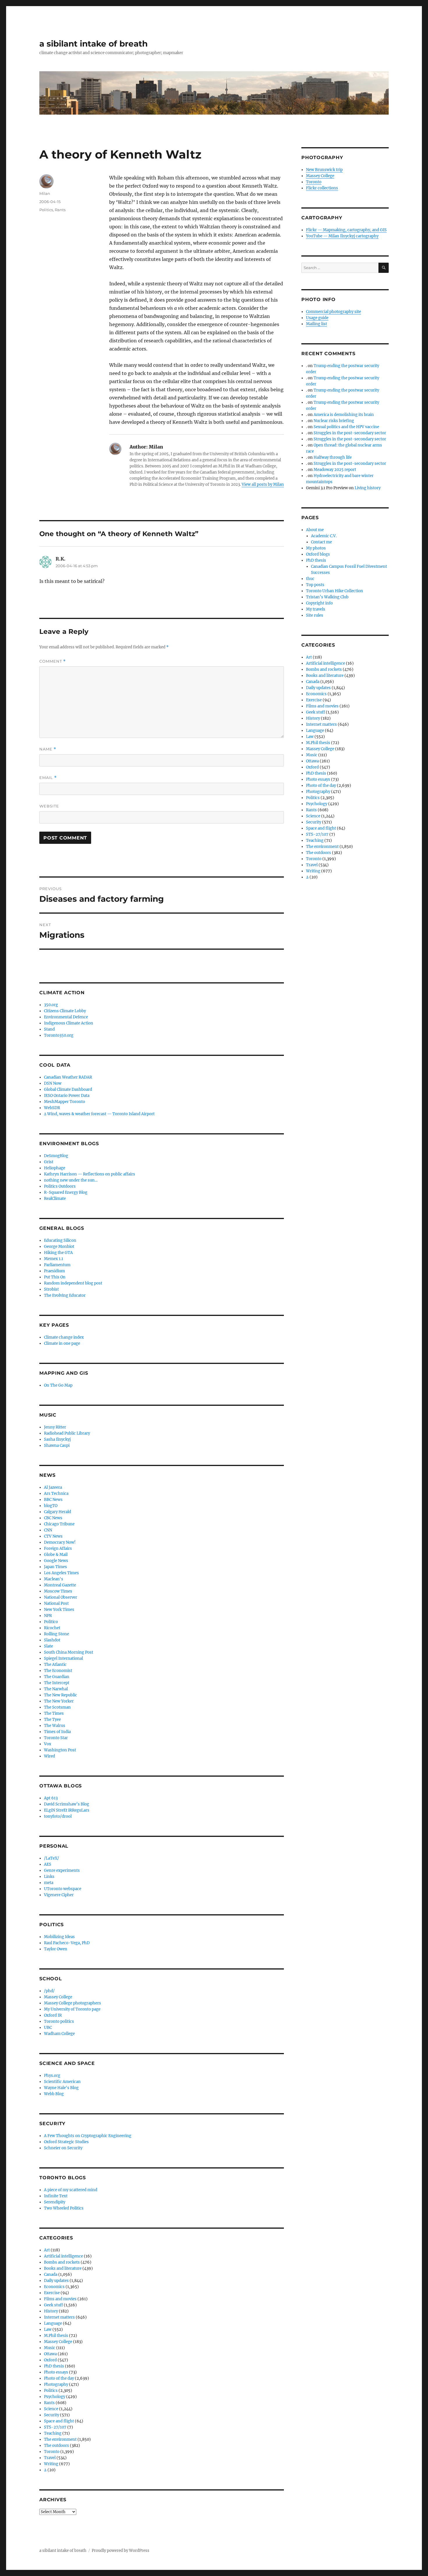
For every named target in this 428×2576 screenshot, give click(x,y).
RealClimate (55, 1199)
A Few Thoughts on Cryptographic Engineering (88, 2136)
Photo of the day (59, 2378)
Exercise (52, 2293)
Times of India (57, 1732)
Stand (49, 1029)
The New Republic (61, 1695)
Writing (51, 2464)
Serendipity (55, 2202)
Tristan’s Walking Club (327, 597)
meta (49, 1883)
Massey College (58, 1997)
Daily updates (56, 2281)
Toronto (52, 2452)
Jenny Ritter (55, 1427)
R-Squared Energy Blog (66, 1192)
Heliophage (55, 1168)
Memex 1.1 (54, 1259)
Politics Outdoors (60, 1186)
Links (49, 1877)
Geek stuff (53, 2305)
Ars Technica (56, 1494)
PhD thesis (54, 2366)
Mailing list (316, 324)
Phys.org (52, 2076)
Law (48, 2329)
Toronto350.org (59, 1035)
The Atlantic (55, 1665)
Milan (45, 193)
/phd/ (49, 1991)
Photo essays (56, 2372)
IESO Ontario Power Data (67, 1096)
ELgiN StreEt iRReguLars (67, 1810)
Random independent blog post (73, 1283)
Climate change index (64, 1337)
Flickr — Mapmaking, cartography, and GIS (346, 230)
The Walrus (55, 1726)
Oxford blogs (318, 554)
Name (48, 749)
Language (53, 2323)
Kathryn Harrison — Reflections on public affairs (90, 1174)
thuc (310, 579)
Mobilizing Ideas (59, 1937)
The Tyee (52, 1720)
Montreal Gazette (60, 1585)
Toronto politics (59, 2021)
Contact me (321, 542)
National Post (56, 1603)
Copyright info (319, 603)
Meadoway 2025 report (335, 470)
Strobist (51, 1289)
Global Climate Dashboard (68, 1089)
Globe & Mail (56, 1555)
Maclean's (54, 1579)
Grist (49, 1162)
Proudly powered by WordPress (121, 2551)
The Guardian (57, 1677)
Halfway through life (333, 457)
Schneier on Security (63, 2148)
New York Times (59, 1610)
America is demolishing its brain (344, 415)
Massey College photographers (72, 2003)
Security (52, 2415)
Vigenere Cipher (59, 1895)
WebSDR (52, 1108)
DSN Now (53, 1083)
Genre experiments (62, 1870)
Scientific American (62, 2082)
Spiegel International (63, 1658)
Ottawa (50, 2354)
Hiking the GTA (58, 1253)
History (51, 2311)
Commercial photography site (334, 312)
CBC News (53, 1518)
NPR (48, 1616)
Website (49, 806)
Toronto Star (56, 1738)
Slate (48, 1646)
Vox (48, 1744)
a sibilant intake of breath (93, 44)
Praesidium (54, 1271)
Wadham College (59, 2034)
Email (48, 778)
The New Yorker (59, 1701)
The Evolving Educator (65, 1295)
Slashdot (52, 1640)
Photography (56, 2384)
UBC (48, 2028)
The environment (60, 2439)
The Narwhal (56, 1689)
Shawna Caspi (57, 1446)
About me (315, 530)
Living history (368, 488)
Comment (53, 661)
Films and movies (60, 2299)
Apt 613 (51, 1798)
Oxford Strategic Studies (66, 2142)
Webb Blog (54, 2094)
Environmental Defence (66, 1017)
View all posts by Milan (263, 484)
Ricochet (52, 1628)
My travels (316, 609)
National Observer (61, 1597)
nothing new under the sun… (71, 1180)
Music (50, 2348)
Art (47, 2250)
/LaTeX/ (52, 1858)
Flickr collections (322, 188)
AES (48, 1864)
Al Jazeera (53, 1487)
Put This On (55, 1277)
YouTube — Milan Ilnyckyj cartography (342, 236)
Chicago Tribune (59, 1524)
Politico (51, 1622)
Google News (56, 1561)
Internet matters (59, 2317)
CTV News (53, 1536)
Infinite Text (56, 2196)
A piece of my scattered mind (71, 2190)
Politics (46, 210)
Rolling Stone (56, 1634)
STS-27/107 (55, 2427)
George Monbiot (59, 1247)
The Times (54, 1713)
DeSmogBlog (56, 1156)
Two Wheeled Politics (64, 2208)
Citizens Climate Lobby (65, 1011)
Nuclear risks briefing (334, 421)
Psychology (55, 2397)
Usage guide (317, 318)
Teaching (53, 2433)
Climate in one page (62, 1343)
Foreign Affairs (58, 1548)
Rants (60, 210)
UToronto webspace (63, 1889)
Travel (50, 2458)
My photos (316, 548)
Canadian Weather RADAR (68, 1077)
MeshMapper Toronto (64, 1102)
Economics (54, 2287)
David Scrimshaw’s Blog (67, 1804)
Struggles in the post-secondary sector (350, 433)
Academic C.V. (324, 536)
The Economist (58, 1671)
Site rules (315, 615)
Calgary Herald (58, 1512)
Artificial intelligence (63, 2256)
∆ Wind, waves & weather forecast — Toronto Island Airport (99, 1114)
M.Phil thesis (56, 2336)
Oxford (50, 2360)
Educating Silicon (60, 1240)
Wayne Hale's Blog (61, 2088)
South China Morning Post (69, 1652)
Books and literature (63, 2268)
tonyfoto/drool (58, 1816)
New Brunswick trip (324, 170)
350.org (51, 1005)
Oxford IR (53, 2015)
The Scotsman (57, 1707)
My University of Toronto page (72, 2009)
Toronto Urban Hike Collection (335, 591)
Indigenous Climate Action (69, 1023)
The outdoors (56, 2446)
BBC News (53, 1500)
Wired (49, 1756)
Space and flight (59, 2421)
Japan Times (55, 1567)
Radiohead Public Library (67, 1433)
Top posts (315, 585)
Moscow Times (58, 1591)
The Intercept (57, 1683)
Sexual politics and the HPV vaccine (346, 427)
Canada (51, 2275)
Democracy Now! (60, 1542)
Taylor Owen (56, 1949)
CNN (48, 1530)
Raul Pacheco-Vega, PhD (67, 1943)
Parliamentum (57, 1265)
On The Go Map (58, 1385)
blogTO (51, 1506)
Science (51, 2409)
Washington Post (60, 1750)
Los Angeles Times (61, 1573)
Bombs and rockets (62, 2262)
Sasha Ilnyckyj (57, 1439)
